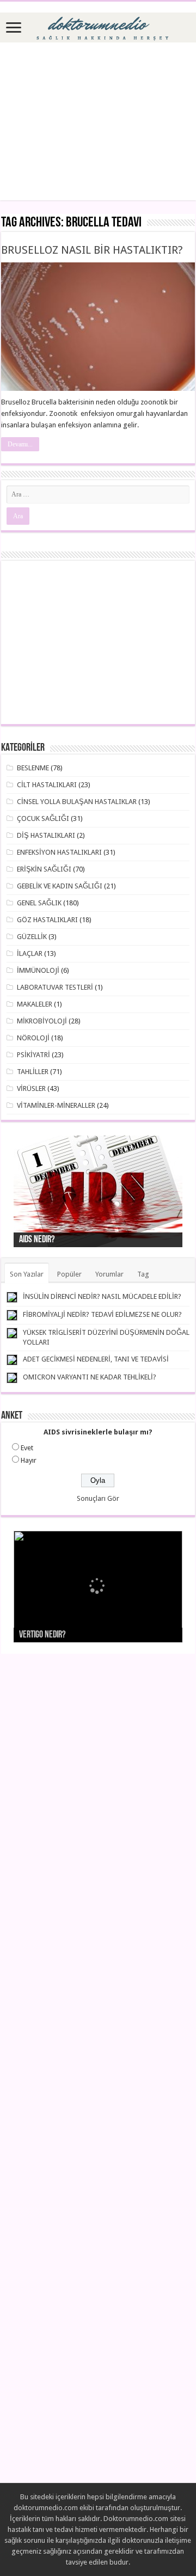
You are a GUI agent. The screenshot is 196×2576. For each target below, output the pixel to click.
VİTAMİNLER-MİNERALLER (56, 1105)
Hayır (29, 1460)
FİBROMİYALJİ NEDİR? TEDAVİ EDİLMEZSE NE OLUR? (102, 1314)
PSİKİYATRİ (33, 1055)
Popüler (69, 1274)
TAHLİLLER (33, 1072)
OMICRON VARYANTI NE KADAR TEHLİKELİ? (90, 1377)
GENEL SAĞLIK (39, 903)
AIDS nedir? (37, 1240)
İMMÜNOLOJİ (38, 970)
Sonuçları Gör (98, 1498)
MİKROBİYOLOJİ (42, 1021)
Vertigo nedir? (42, 1635)
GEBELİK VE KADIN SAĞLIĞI (60, 886)
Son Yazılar (27, 1274)
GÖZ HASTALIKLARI (47, 920)
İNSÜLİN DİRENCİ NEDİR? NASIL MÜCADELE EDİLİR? (102, 1296)
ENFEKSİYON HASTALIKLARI (59, 852)
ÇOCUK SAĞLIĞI (43, 818)
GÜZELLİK (32, 937)
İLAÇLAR (30, 953)
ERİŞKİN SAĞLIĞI (44, 869)
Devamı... (20, 444)
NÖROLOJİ (33, 1038)
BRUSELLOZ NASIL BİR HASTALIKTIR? (92, 250)
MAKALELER (35, 1004)
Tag (143, 1274)
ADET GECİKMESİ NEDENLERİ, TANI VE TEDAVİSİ (96, 1359)
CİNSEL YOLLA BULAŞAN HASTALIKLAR (77, 802)
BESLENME (33, 768)
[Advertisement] (98, 121)
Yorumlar (109, 1274)
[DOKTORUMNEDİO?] (98, 26)
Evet (27, 1448)
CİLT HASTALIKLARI (47, 785)
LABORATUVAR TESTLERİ (55, 987)
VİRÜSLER (31, 1088)
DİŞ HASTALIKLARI (46, 835)
